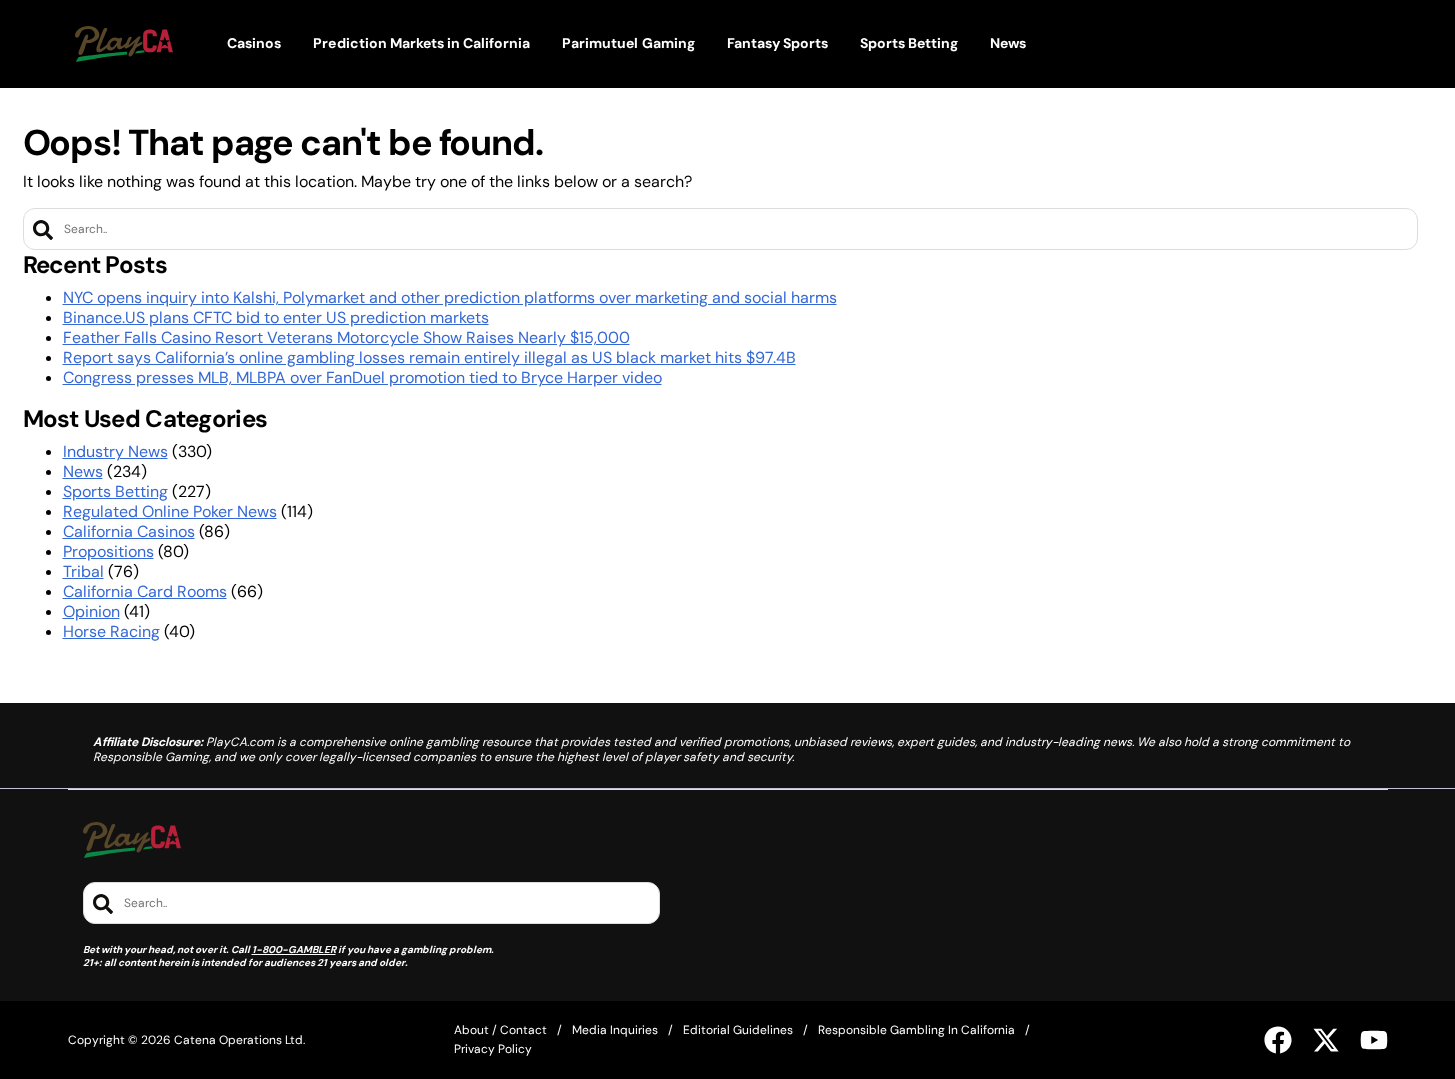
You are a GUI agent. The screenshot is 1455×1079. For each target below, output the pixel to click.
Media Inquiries (615, 1030)
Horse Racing (111, 631)
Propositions (108, 551)
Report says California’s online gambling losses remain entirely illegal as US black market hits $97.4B (429, 357)
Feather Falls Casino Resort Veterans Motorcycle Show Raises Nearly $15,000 (346, 337)
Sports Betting (115, 491)
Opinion (91, 611)
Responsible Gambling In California (916, 1030)
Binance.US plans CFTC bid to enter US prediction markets (276, 317)
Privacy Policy (493, 1049)
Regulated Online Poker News (170, 511)
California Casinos (129, 531)
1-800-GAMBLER (294, 949)
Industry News (115, 451)
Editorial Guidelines (738, 1030)
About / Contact (500, 1030)
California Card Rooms (145, 591)
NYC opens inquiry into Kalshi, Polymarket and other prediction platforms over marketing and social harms (450, 297)
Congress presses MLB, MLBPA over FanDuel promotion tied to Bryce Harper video (362, 377)
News (83, 471)
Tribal (83, 571)
